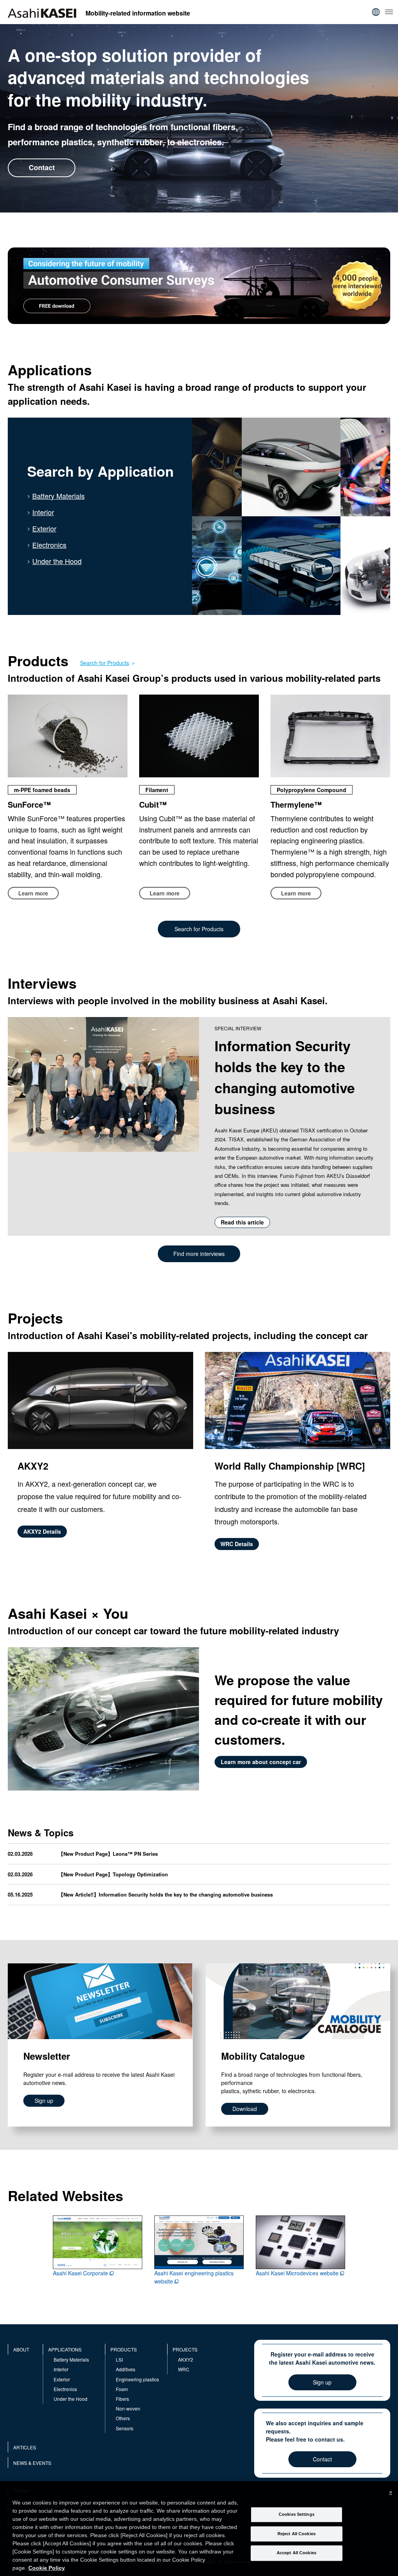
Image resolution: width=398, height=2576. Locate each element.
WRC (184, 2369)
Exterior (44, 528)
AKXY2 (186, 2359)
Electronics (49, 545)
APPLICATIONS (65, 2349)
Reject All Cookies (297, 2534)
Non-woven (128, 2408)
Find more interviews (199, 1254)
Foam (122, 2389)
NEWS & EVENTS (32, 2463)
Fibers (122, 2399)
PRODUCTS (124, 2349)
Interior (43, 512)
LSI (119, 2359)
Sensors (125, 2428)
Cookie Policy (47, 2568)
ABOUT (21, 2349)
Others (123, 2418)
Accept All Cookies (297, 2553)
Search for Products (105, 663)
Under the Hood (57, 561)
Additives (126, 2369)
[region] (199, 2529)
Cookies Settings (297, 2514)
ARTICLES (25, 2447)
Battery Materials (58, 496)
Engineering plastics (137, 2379)
